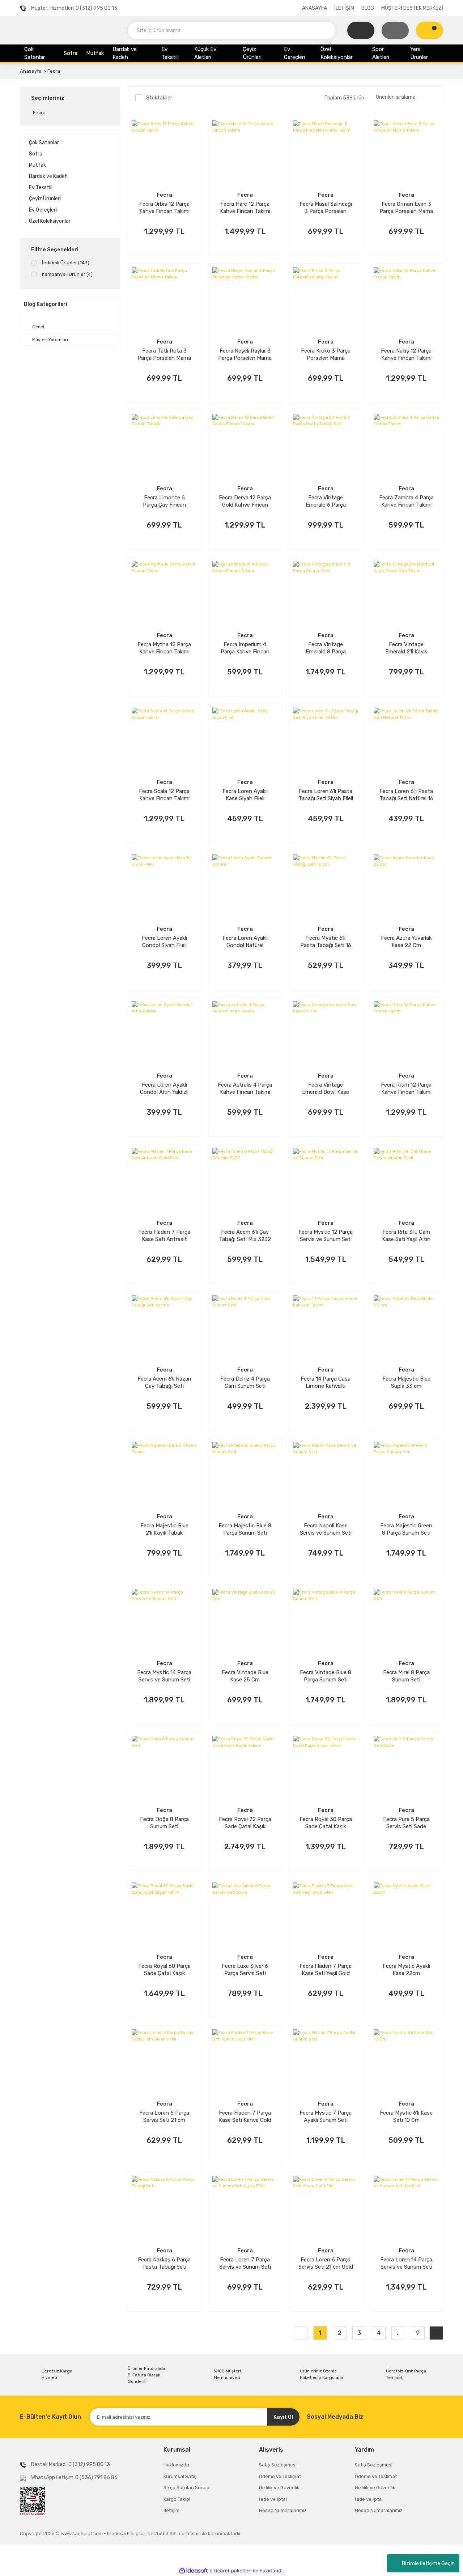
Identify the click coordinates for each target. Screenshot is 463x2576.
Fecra (54, 71)
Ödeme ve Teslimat (280, 2476)
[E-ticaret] (231, 2571)
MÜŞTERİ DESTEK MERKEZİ (412, 8)
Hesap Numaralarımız (283, 2510)
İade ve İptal (273, 2499)
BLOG (368, 8)
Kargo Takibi (177, 2499)
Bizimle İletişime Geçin (428, 2564)
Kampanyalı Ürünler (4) (67, 274)
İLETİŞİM (344, 8)
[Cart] (430, 30)
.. (398, 2333)
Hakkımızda (176, 2465)
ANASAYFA (315, 8)
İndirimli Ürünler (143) (66, 263)
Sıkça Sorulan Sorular (187, 2488)
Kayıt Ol (283, 2417)
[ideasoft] (194, 2571)
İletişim (171, 2510)
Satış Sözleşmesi (278, 2465)
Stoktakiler (159, 98)
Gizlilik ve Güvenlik (279, 2488)
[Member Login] (395, 30)
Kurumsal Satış (180, 2476)
